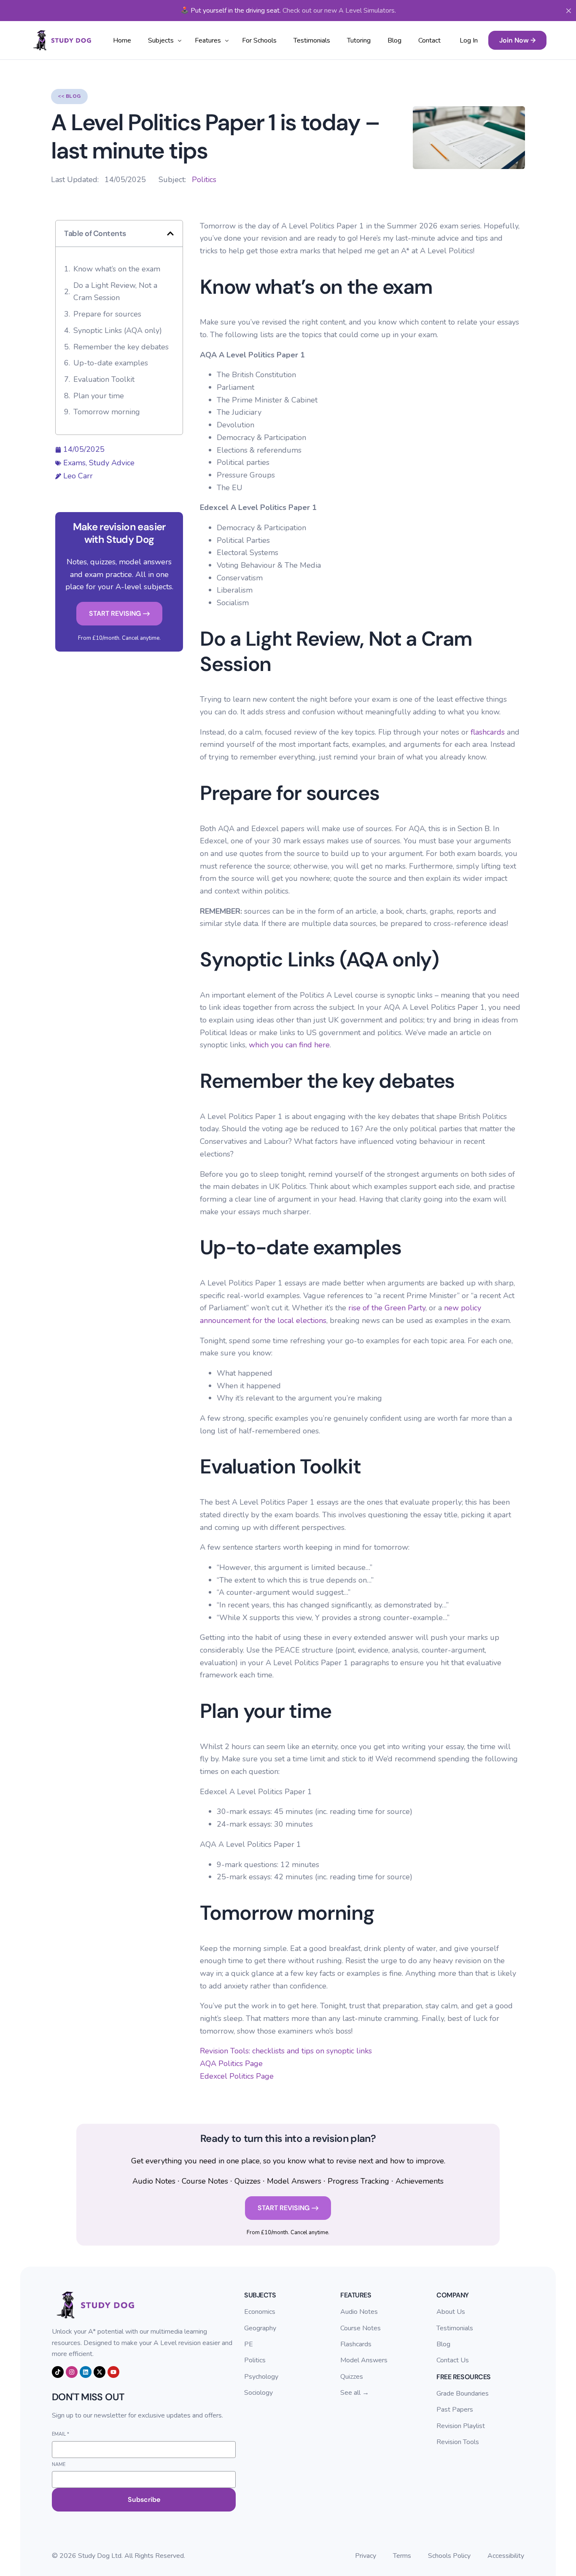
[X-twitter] (100, 2372)
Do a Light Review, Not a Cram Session (115, 292)
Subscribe (144, 2500)
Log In (469, 40)
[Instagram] (72, 2372)
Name (59, 2465)
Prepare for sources (107, 314)
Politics (204, 180)
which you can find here (289, 1045)
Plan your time (99, 396)
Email (61, 2434)
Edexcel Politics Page (237, 2076)
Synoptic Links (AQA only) (118, 330)
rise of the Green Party (387, 1308)
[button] (170, 233)
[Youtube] (113, 2372)
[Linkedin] (86, 2372)
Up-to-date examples (111, 363)
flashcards (488, 732)
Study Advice (112, 463)
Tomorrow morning (107, 412)
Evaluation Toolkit (104, 379)
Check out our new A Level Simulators (339, 11)
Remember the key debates (121, 347)
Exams (74, 463)
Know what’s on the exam (117, 269)
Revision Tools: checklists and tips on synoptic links (286, 2051)
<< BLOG (69, 96)
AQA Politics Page (231, 2063)
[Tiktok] (58, 2372)
